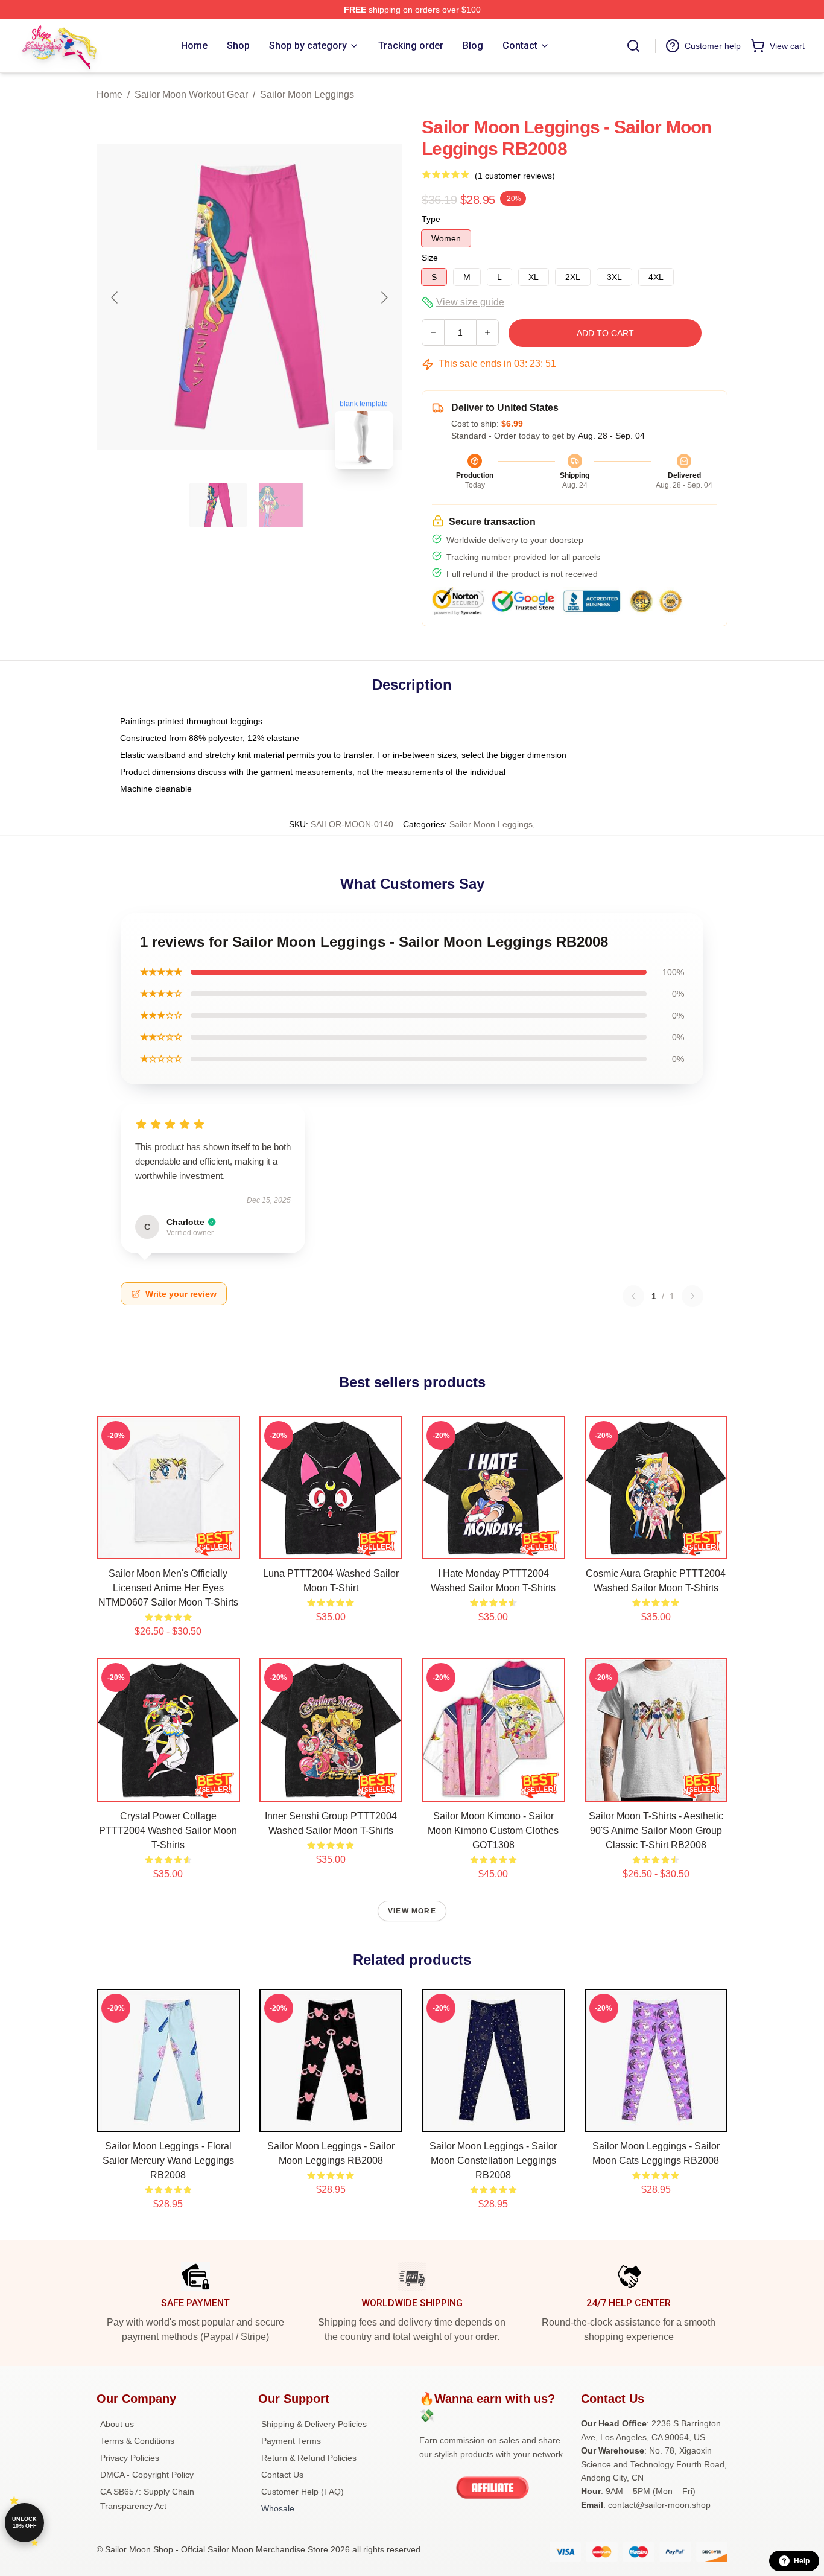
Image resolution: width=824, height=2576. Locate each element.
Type (431, 219)
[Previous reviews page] (633, 1296)
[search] (633, 46)
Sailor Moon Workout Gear (191, 94)
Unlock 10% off (24, 2523)
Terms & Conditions (137, 2441)
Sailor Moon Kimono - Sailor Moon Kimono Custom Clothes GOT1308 (493, 1830)
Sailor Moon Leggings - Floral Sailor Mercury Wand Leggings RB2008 (168, 2161)
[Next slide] (384, 297)
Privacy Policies (130, 2458)
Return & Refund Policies (309, 2458)
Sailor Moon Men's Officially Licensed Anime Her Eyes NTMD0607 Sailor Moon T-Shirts (168, 1588)
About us (117, 2424)
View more (412, 1911)
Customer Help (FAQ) (303, 2492)
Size (430, 258)
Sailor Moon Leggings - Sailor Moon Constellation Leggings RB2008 (493, 2161)
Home (109, 94)
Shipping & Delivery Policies (314, 2424)
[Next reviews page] (692, 1296)
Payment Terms (291, 2441)
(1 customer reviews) (515, 176)
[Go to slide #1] (218, 505)
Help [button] (802, 2561)
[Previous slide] (115, 297)
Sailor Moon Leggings (307, 94)
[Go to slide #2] (281, 505)
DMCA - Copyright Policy (147, 2475)
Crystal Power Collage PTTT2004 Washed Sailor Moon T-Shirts (168, 1830)
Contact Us (282, 2475)
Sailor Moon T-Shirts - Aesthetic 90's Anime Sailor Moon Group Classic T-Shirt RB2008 (656, 1830)
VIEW (168, 1547)
